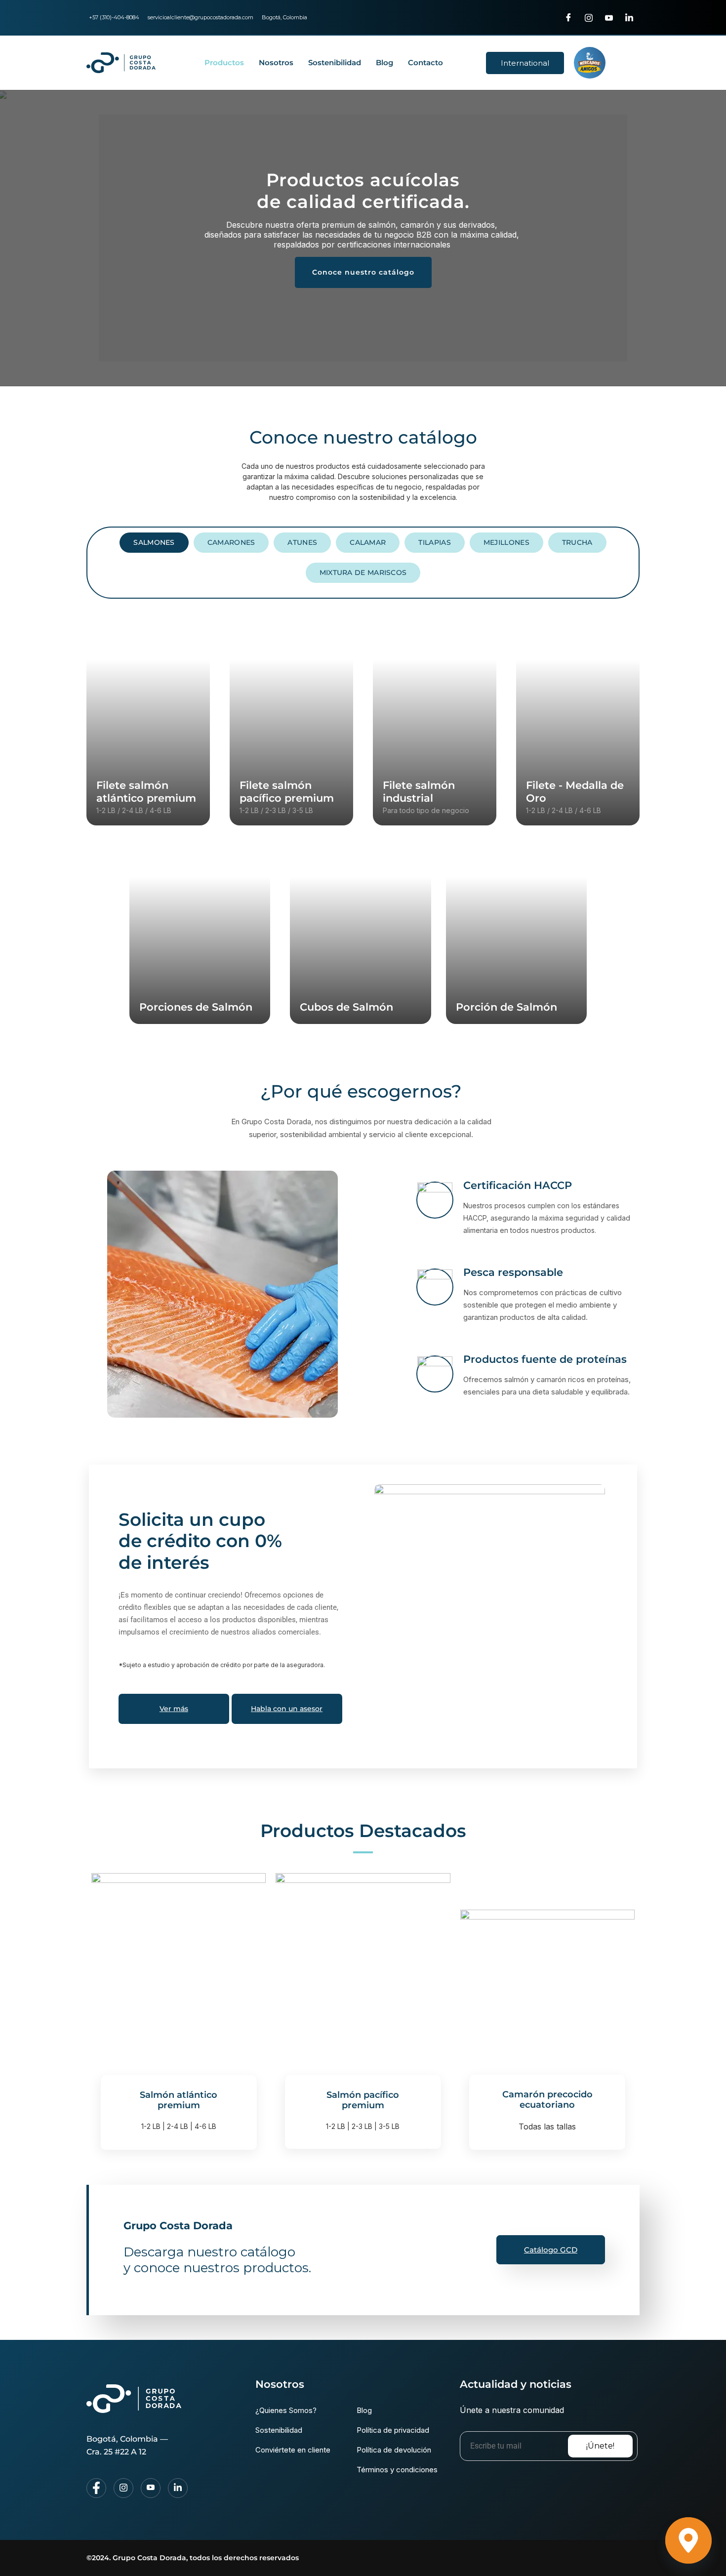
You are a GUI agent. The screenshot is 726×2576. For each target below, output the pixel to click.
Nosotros (276, 62)
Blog (384, 62)
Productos (224, 62)
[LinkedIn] (629, 17)
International (525, 63)
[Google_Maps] (688, 2540)
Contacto (425, 62)
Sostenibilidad (335, 62)
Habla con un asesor (287, 1709)
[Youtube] (609, 17)
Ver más (174, 1709)
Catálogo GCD (551, 2250)
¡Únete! (600, 2446)
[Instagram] (589, 17)
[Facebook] (568, 17)
